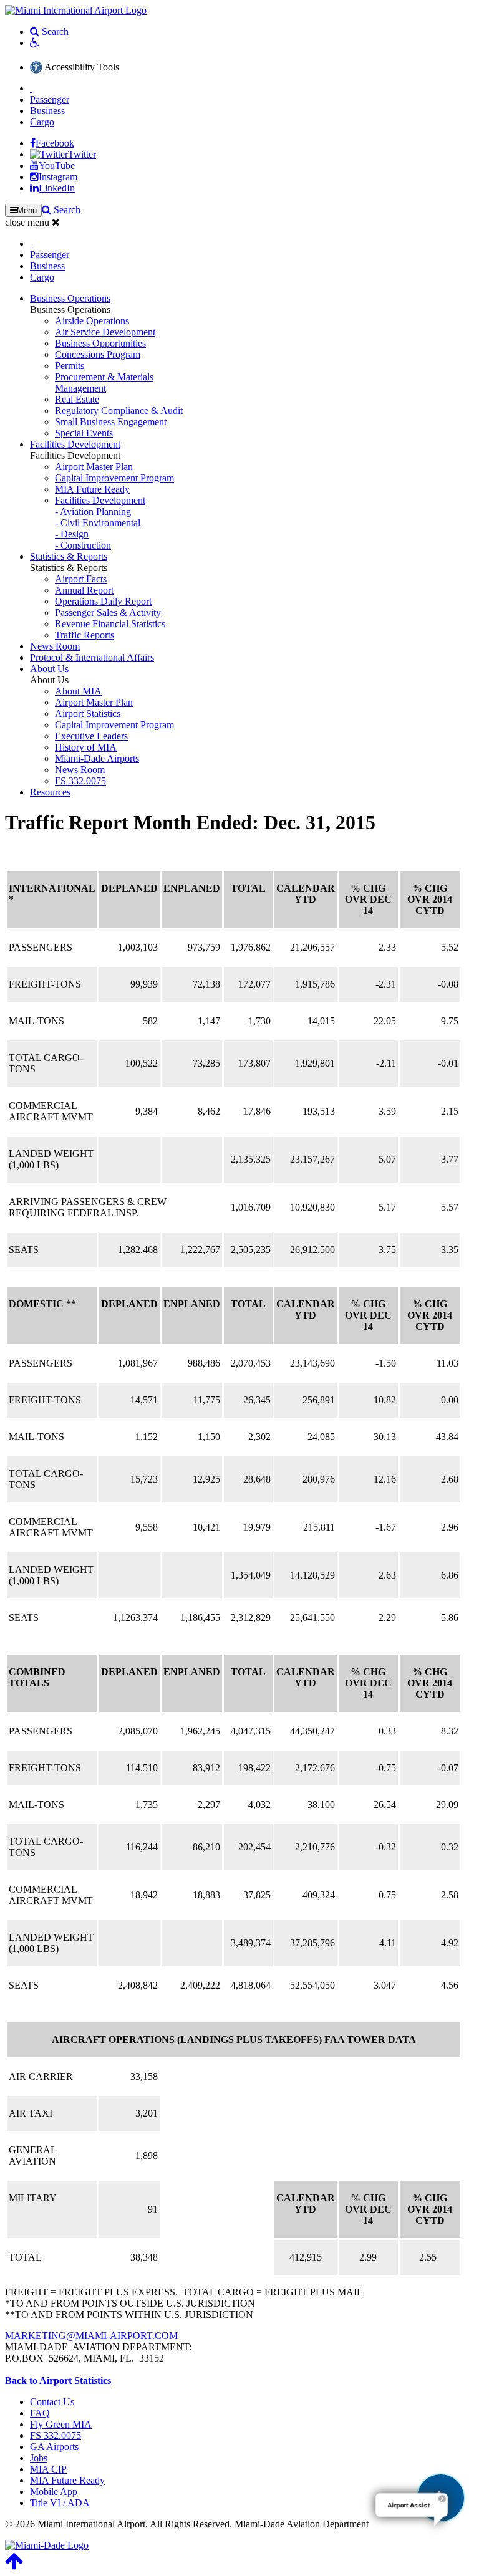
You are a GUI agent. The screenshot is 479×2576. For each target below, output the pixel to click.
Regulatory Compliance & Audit (119, 411)
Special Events (84, 433)
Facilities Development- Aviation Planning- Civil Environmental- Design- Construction (100, 523)
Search (54, 31)
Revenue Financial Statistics (110, 624)
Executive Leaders (91, 736)
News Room (55, 646)
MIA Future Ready (92, 489)
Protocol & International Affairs (92, 657)
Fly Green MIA (61, 2424)
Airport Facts (81, 579)
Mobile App (54, 2492)
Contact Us (52, 2402)
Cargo (42, 122)
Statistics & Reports (69, 556)
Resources (50, 792)
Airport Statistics (88, 714)
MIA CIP (48, 2469)
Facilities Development (75, 444)
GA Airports (54, 2447)
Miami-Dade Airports (97, 758)
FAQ (40, 2413)
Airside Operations (92, 321)
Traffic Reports (85, 635)
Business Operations (70, 298)
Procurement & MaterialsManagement (104, 382)
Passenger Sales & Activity (108, 613)
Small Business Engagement (111, 422)
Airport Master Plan (94, 467)
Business (47, 111)
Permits (70, 366)
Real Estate (77, 399)
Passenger (50, 99)
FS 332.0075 (80, 781)
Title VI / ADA (60, 2503)
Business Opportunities (100, 343)
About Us (49, 669)
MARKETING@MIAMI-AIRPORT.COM (91, 2336)
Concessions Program (98, 354)
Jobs (39, 2458)
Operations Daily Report (103, 601)
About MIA (78, 691)
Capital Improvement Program (114, 478)
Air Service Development (105, 332)
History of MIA (86, 747)
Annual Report (84, 590)
